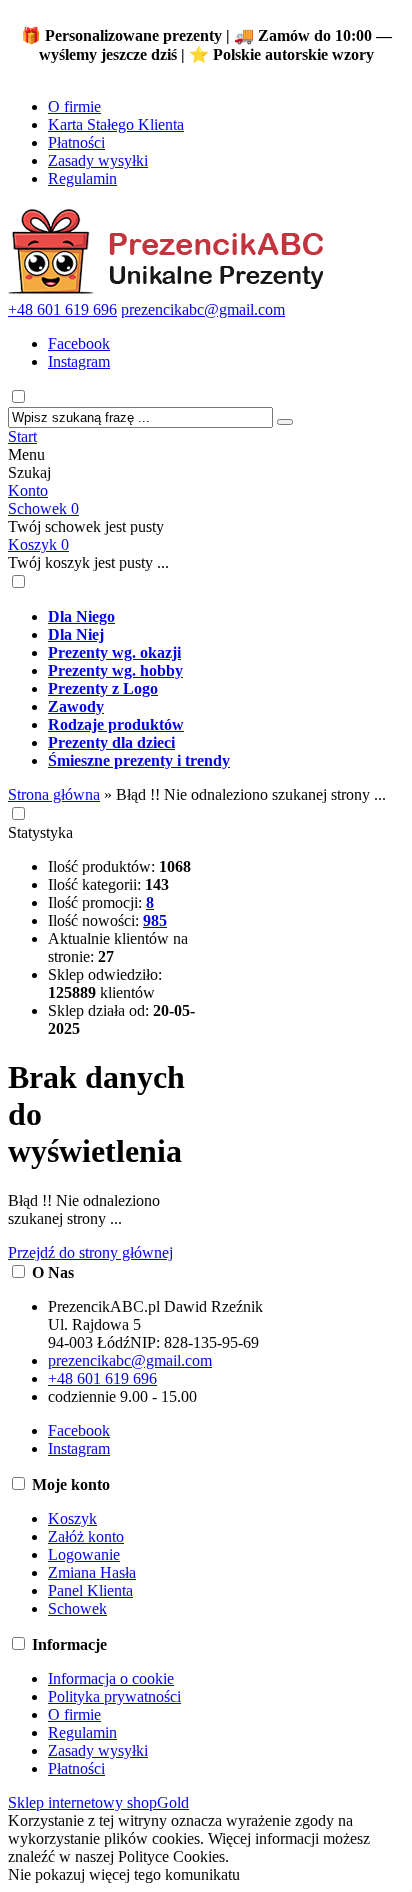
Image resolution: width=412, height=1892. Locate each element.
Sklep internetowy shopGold (98, 1802)
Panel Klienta (90, 1590)
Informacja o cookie (111, 1678)
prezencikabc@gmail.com (203, 309)
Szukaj (29, 472)
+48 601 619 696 (62, 309)
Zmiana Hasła (92, 1572)
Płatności (76, 142)
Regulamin (82, 178)
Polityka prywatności (114, 1696)
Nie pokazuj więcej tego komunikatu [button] (124, 1874)
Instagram (79, 361)
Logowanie (84, 1554)
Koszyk (38, 544)
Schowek (43, 508)
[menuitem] (226, 617)
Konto (28, 490)
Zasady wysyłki (98, 160)
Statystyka (40, 832)
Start (22, 436)
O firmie (74, 106)
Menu (26, 454)
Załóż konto (86, 1536)
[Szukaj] (285, 422)
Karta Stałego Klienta (116, 124)
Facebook (79, 343)
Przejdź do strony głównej (90, 1252)
